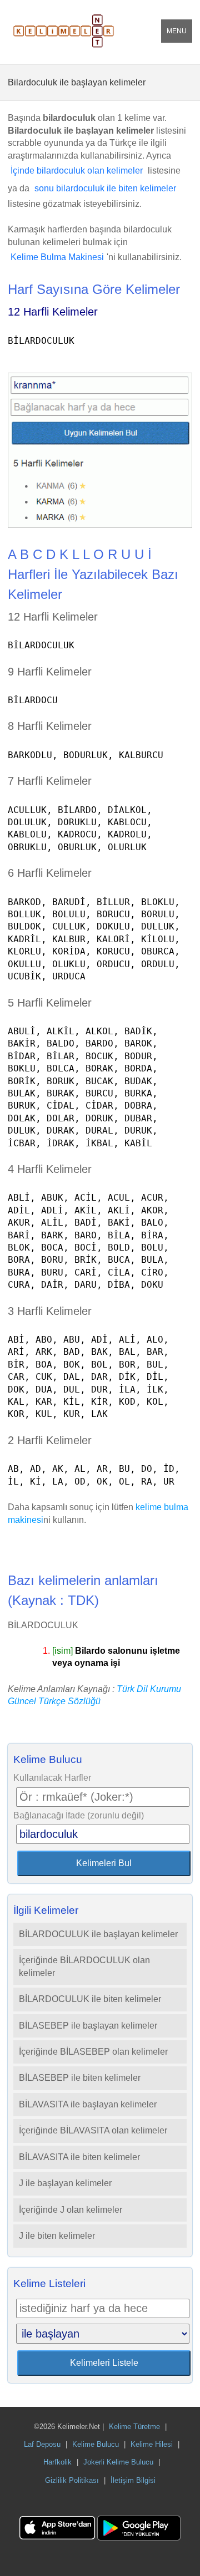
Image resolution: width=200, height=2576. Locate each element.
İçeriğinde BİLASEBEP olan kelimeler (93, 2052)
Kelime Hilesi (152, 2444)
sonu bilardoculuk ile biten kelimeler (105, 188)
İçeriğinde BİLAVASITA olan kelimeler (93, 2130)
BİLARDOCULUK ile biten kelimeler (90, 1999)
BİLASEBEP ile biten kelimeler (80, 2078)
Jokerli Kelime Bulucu (118, 2462)
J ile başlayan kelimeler (65, 2183)
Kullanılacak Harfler (52, 1778)
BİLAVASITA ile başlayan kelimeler (88, 2104)
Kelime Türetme (134, 2427)
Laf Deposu (42, 2444)
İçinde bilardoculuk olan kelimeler (77, 171)
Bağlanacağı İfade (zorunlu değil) (79, 1815)
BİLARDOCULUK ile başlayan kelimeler (98, 1934)
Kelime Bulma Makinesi (57, 257)
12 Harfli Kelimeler (53, 312)
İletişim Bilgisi (133, 2480)
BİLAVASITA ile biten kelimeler (79, 2157)
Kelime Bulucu (96, 2444)
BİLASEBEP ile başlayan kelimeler (88, 2026)
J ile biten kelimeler (57, 2236)
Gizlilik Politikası (72, 2480)
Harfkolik (57, 2462)
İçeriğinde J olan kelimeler (71, 2210)
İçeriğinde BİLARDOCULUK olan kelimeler (84, 1966)
